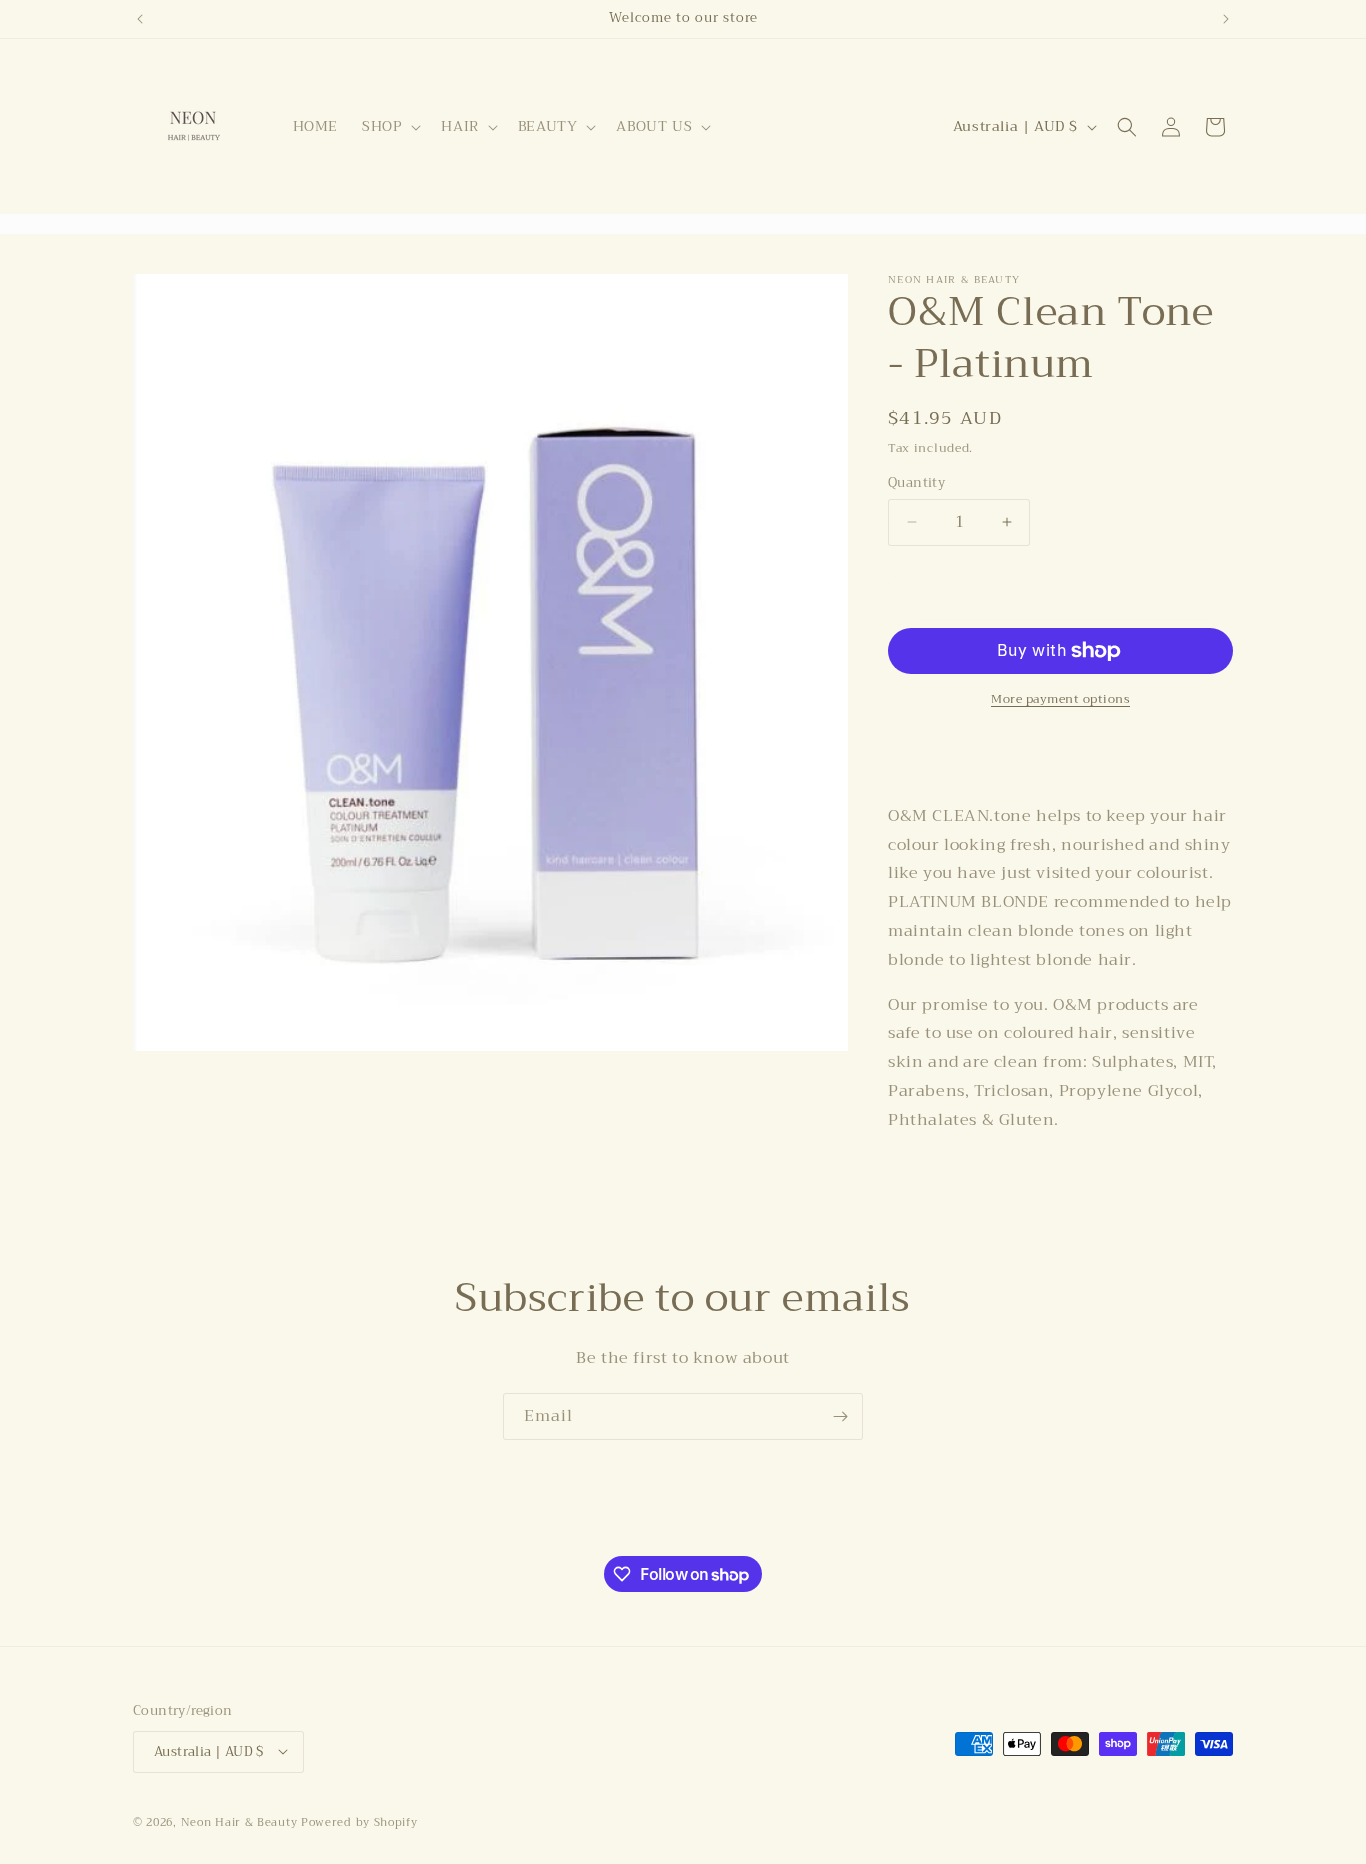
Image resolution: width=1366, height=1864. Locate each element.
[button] (389, 126)
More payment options (1060, 699)
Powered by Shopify (359, 1821)
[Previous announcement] (140, 19)
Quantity (916, 483)
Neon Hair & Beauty (239, 1821)
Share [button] (931, 754)
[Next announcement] (1226, 19)
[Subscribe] (840, 1416)
